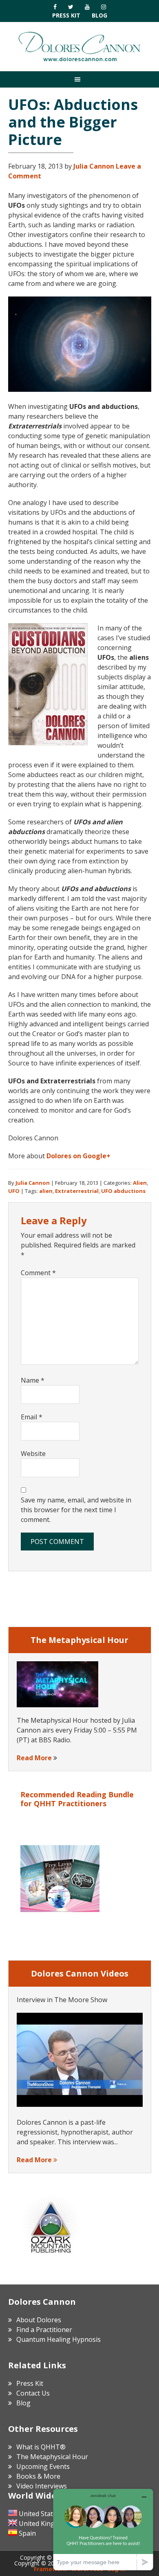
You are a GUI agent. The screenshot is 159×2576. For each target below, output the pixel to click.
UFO (14, 1191)
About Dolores (39, 2320)
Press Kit (66, 15)
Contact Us (33, 2393)
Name (33, 1380)
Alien (140, 1183)
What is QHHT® (41, 2447)
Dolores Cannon (79, 46)
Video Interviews (42, 2486)
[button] (79, 79)
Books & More (38, 2476)
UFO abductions (123, 1191)
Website (33, 1454)
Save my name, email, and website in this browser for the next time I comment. (76, 1510)
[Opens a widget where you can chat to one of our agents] (103, 2529)
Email (32, 1417)
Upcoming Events (43, 2466)
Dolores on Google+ (78, 1156)
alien (46, 1191)
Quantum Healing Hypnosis (59, 2339)
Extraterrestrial (77, 1191)
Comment (38, 1273)
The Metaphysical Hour (52, 2457)
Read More (34, 1758)
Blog (99, 15)
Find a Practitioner (44, 2330)
